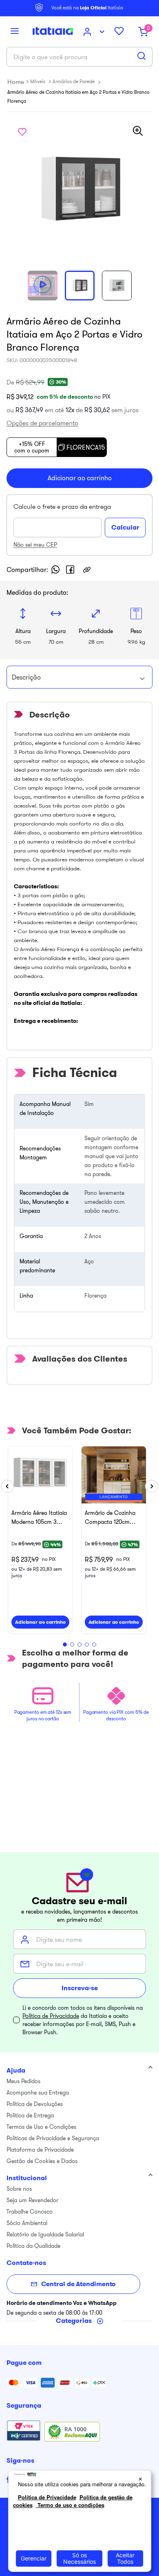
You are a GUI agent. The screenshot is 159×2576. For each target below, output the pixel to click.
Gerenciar (34, 2558)
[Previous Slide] (7, 1486)
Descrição (26, 677)
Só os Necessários (79, 2558)
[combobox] (79, 57)
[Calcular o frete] (125, 528)
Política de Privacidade (51, 2016)
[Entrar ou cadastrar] (95, 32)
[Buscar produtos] (141, 56)
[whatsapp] (55, 570)
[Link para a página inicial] (16, 82)
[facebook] (70, 570)
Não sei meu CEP (35, 545)
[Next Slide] (152, 1486)
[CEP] (59, 519)
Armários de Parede (74, 81)
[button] (15, 32)
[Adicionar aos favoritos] (22, 132)
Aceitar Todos (125, 2558)
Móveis (38, 81)
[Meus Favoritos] (122, 32)
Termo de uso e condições (70, 2505)
